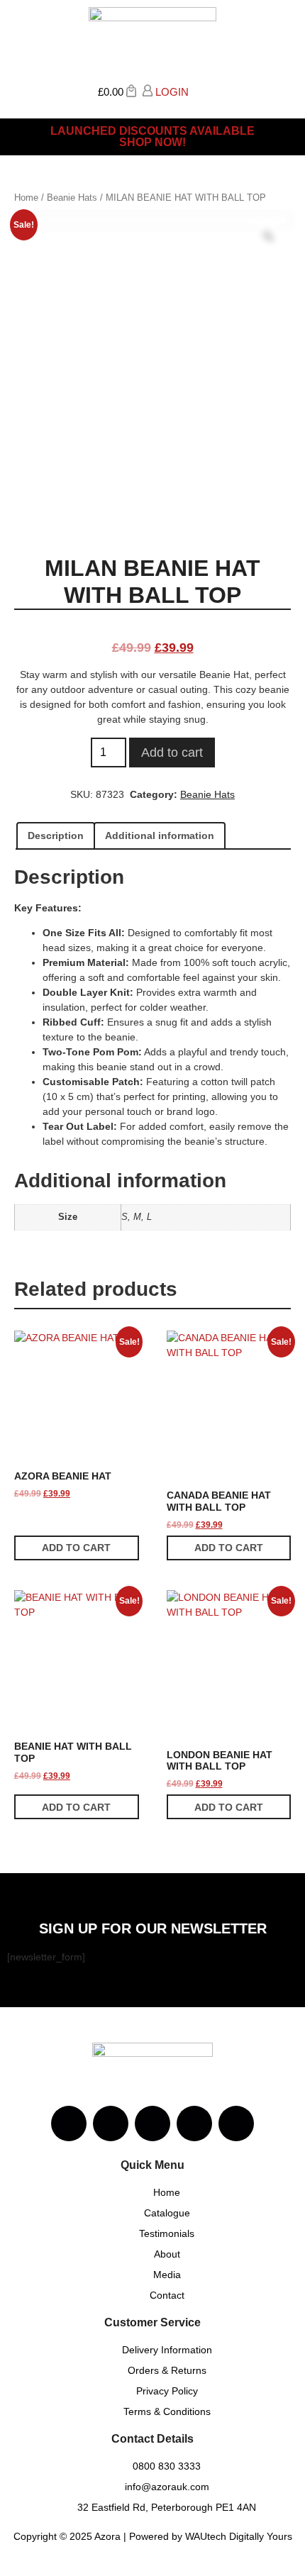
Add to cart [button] (76, 1548)
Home (26, 198)
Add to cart (172, 753)
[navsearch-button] (199, 90)
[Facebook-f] (111, 2123)
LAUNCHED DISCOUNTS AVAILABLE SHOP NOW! (152, 137)
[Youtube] (152, 2123)
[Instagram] (69, 2123)
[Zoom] (268, 236)
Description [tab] (56, 835)
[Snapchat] (194, 2123)
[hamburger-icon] (282, 96)
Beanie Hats (72, 198)
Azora (107, 2536)
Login (171, 92)
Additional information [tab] (160, 835)
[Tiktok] (236, 2123)
